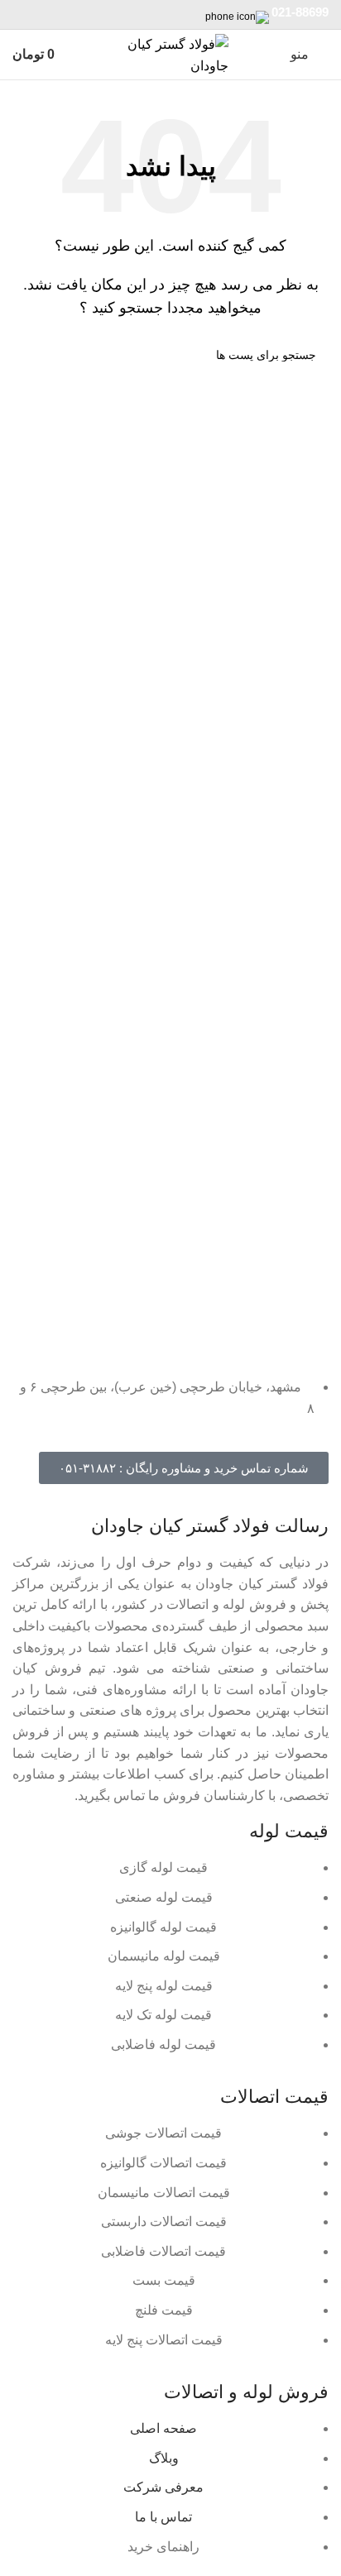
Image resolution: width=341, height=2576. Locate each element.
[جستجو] (31, 355)
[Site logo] (170, 53)
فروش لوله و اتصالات (246, 2392)
